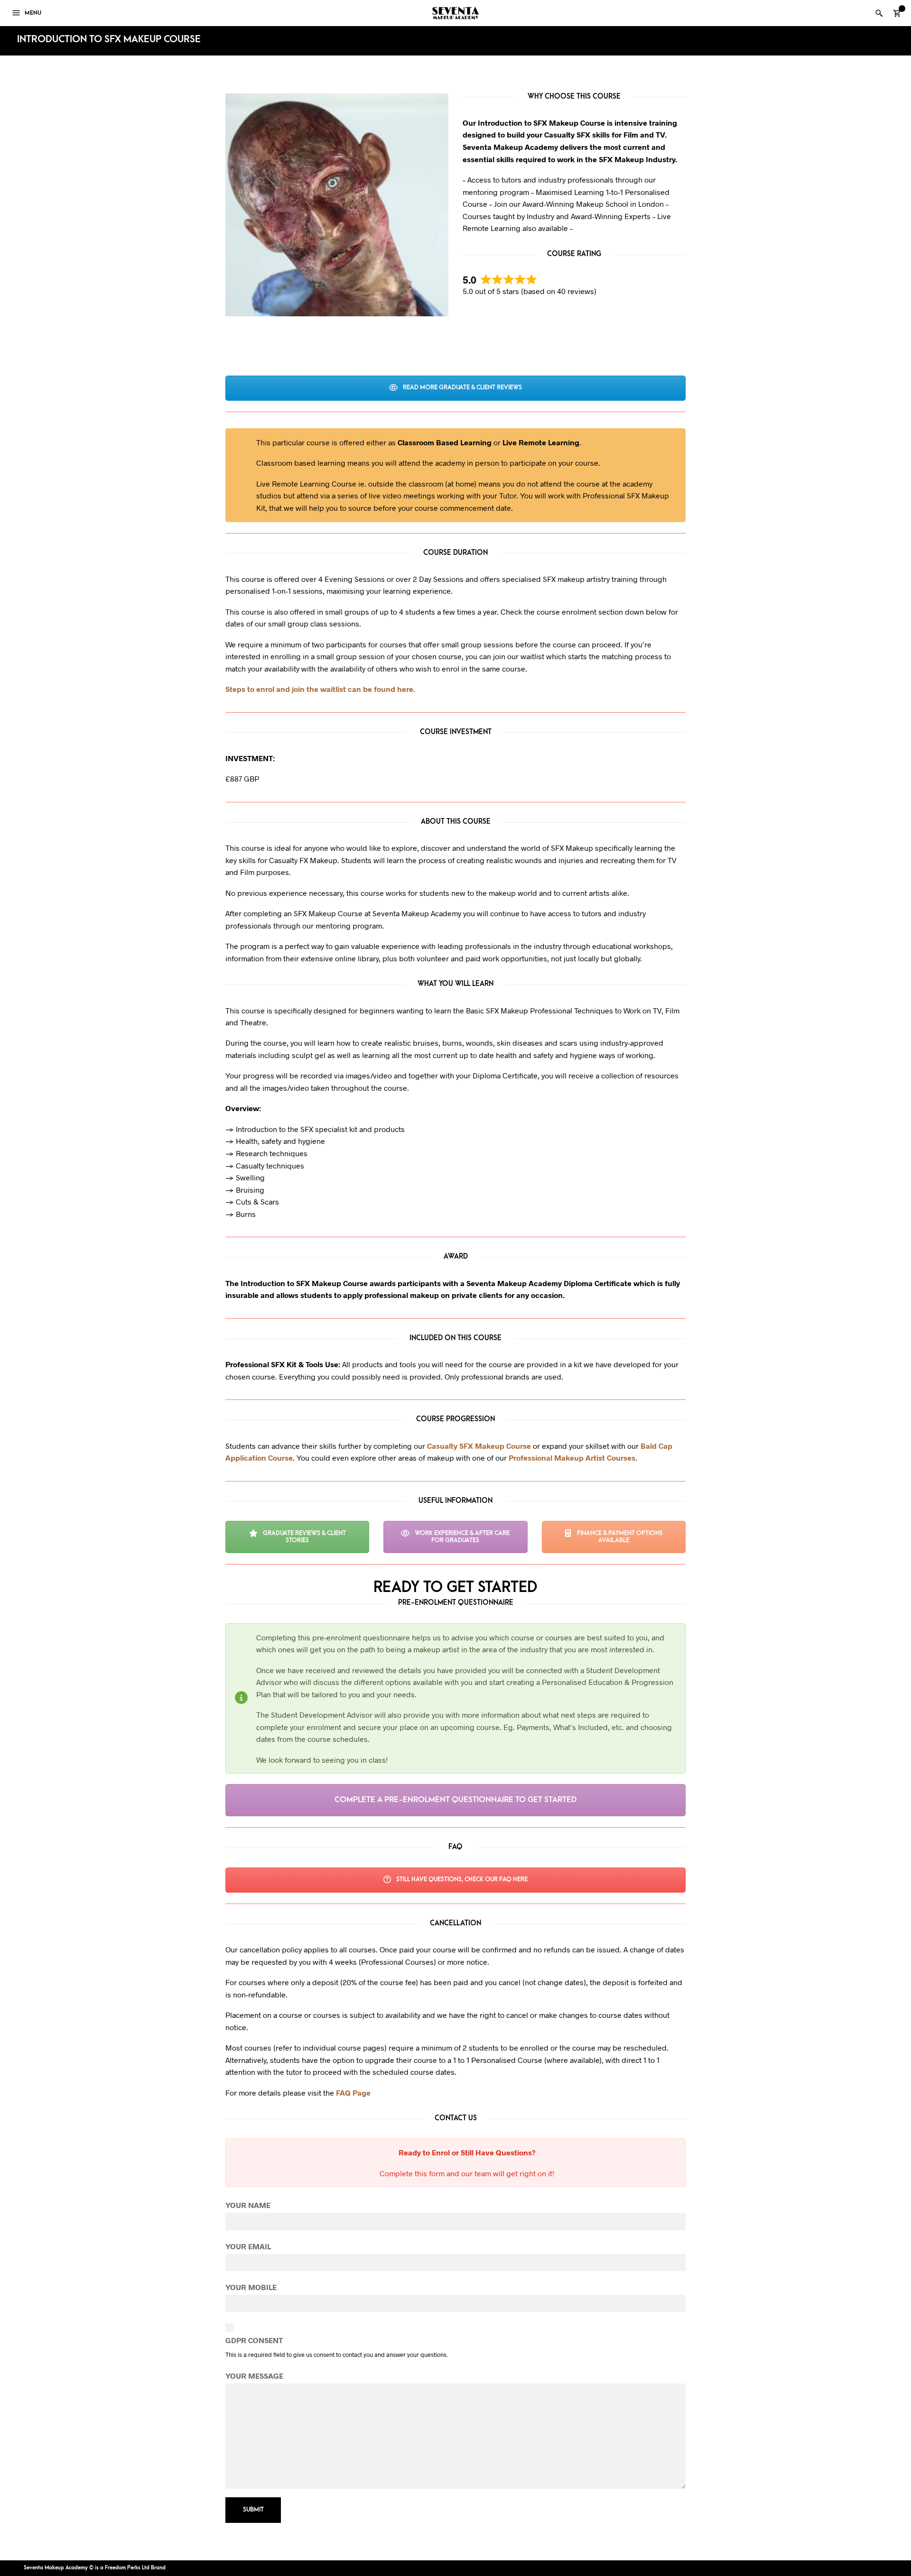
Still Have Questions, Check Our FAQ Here (461, 1879)
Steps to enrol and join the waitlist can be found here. (320, 689)
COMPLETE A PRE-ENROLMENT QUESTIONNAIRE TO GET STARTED (456, 1800)
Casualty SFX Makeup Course (479, 1446)
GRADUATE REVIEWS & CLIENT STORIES (304, 1537)
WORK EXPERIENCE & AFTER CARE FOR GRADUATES (461, 1537)
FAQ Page (353, 2093)
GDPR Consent (254, 2340)
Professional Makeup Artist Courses (572, 1458)
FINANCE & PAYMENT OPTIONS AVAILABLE (619, 1537)
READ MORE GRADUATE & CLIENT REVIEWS (462, 387)
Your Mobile (251, 2287)
